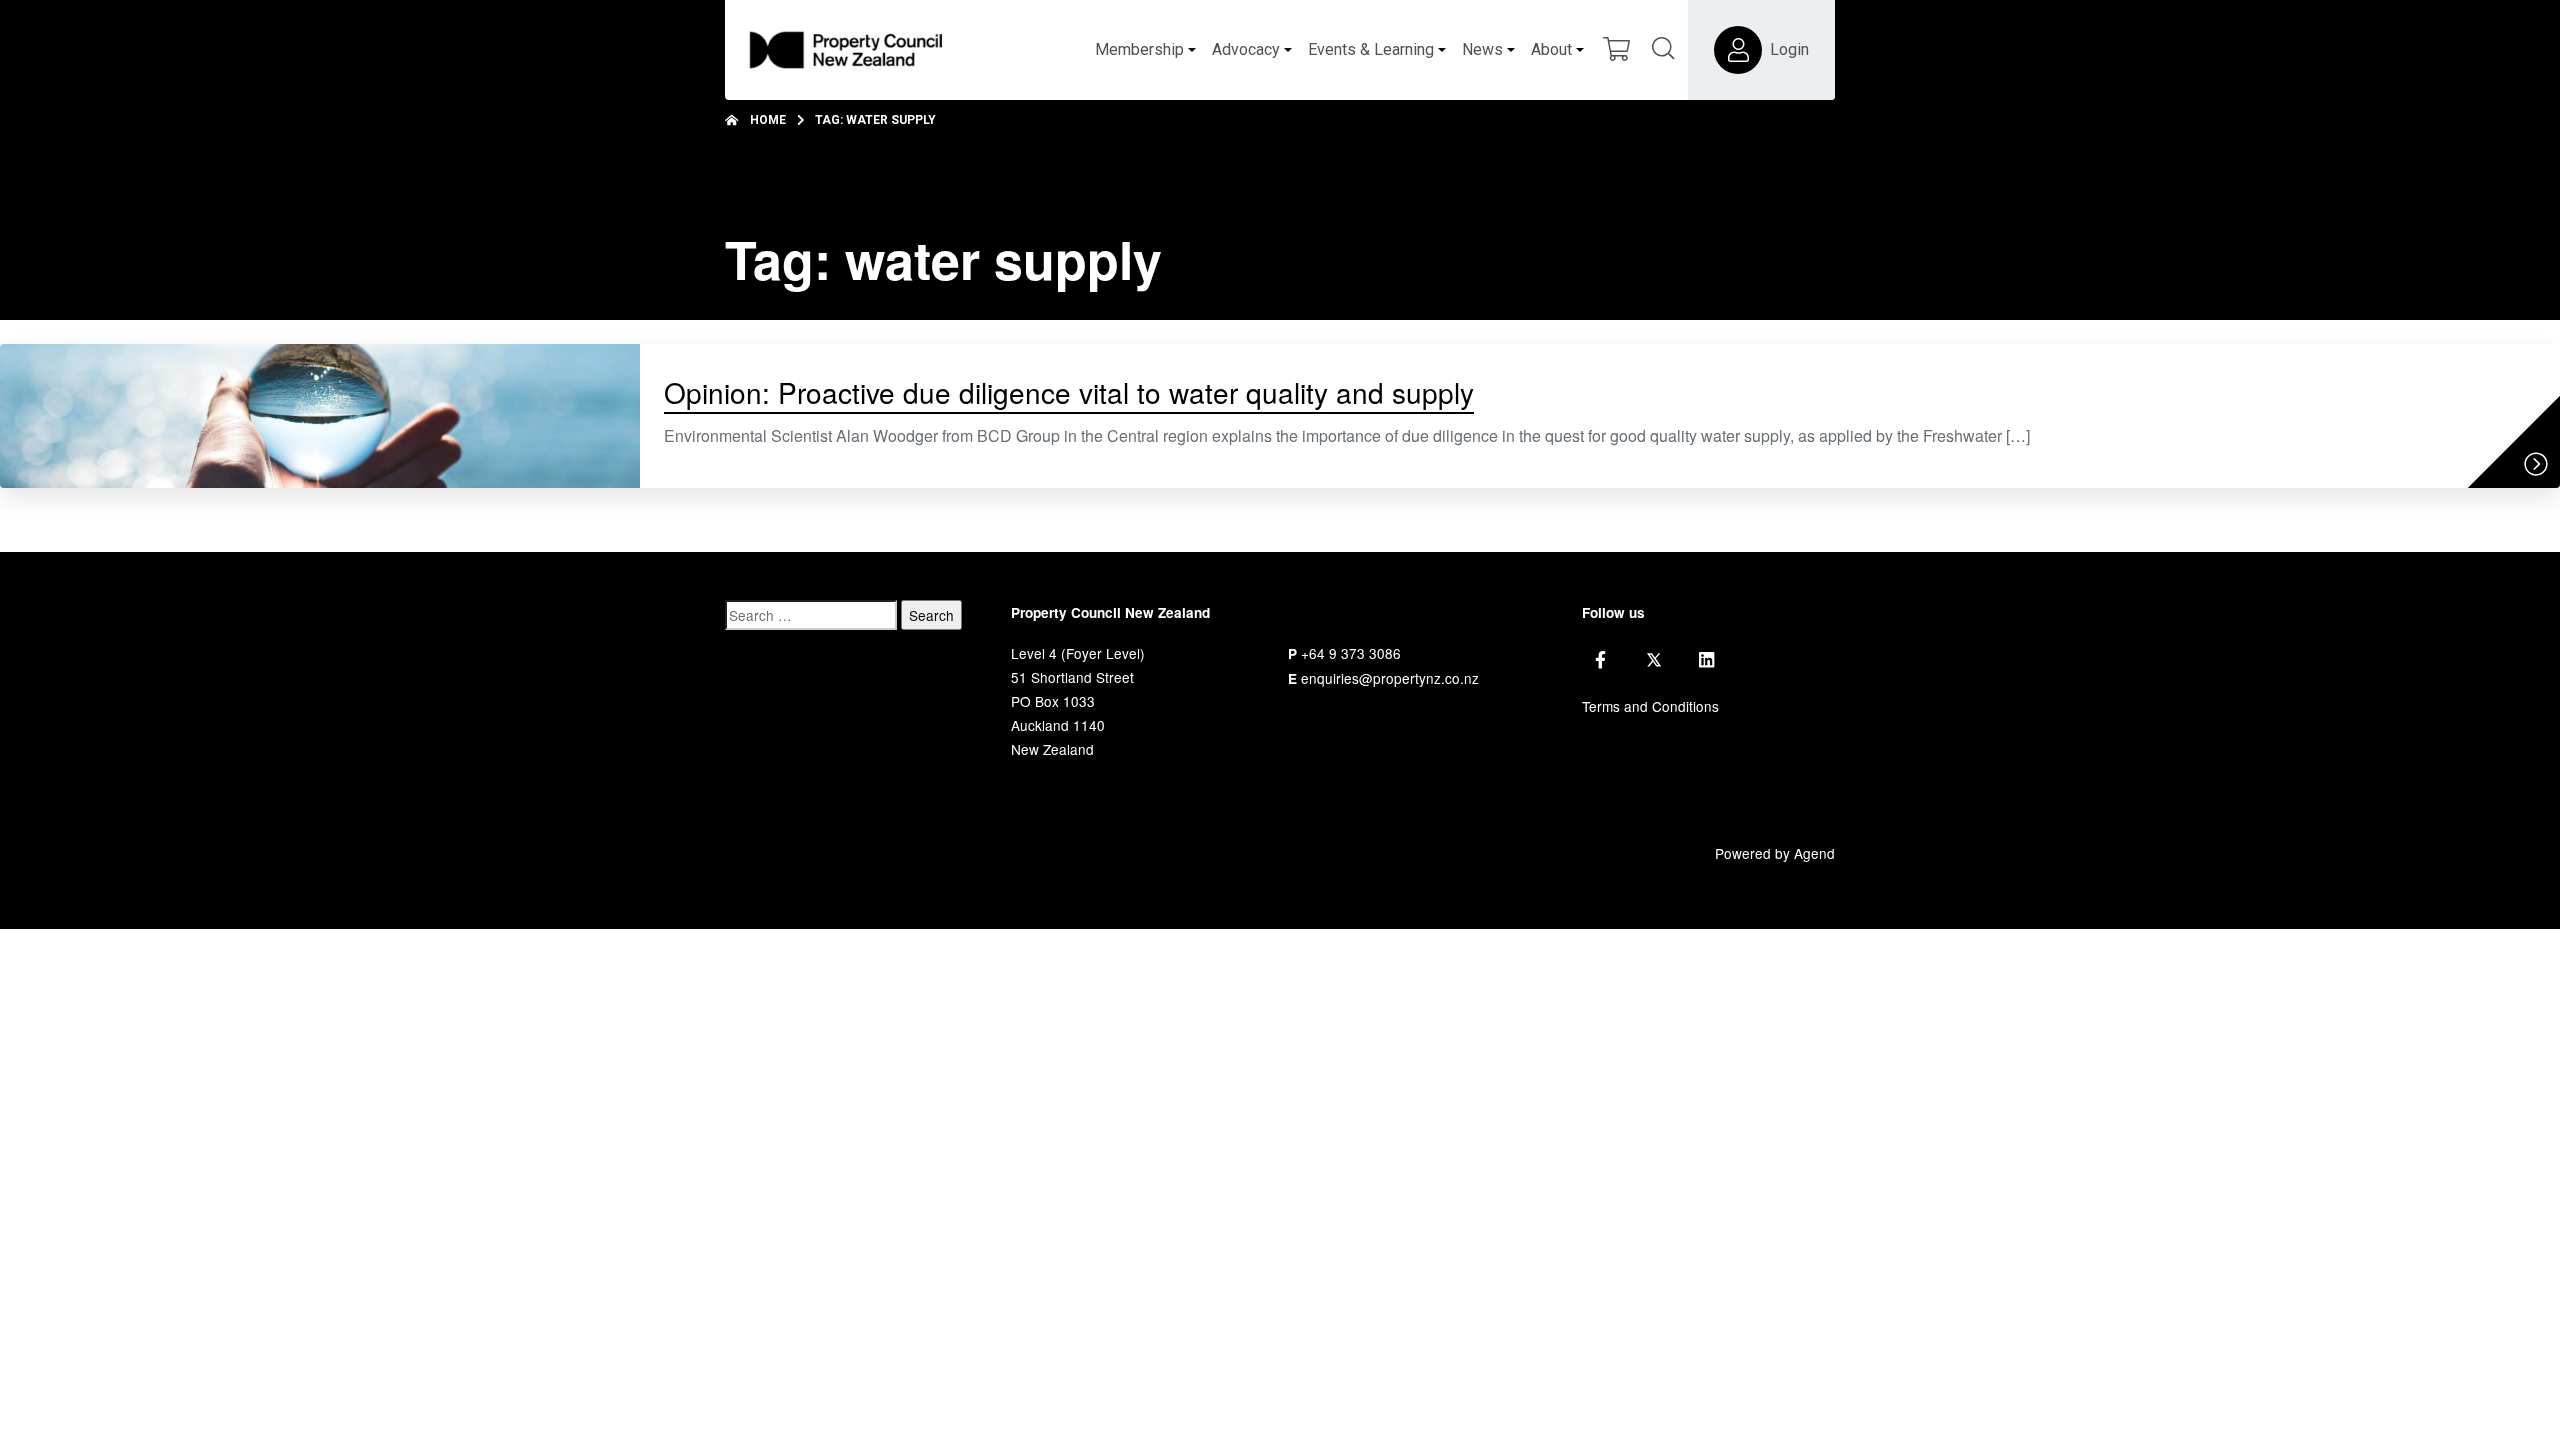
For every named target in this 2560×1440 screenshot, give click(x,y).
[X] (1654, 660)
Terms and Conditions (1650, 706)
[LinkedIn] (1706, 660)
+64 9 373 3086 (1351, 653)
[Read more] (2536, 464)
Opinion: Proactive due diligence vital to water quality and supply (1069, 392)
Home (768, 120)
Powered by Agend (1775, 853)
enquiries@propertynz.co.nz (1390, 678)
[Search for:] (811, 615)
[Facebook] (1600, 660)
